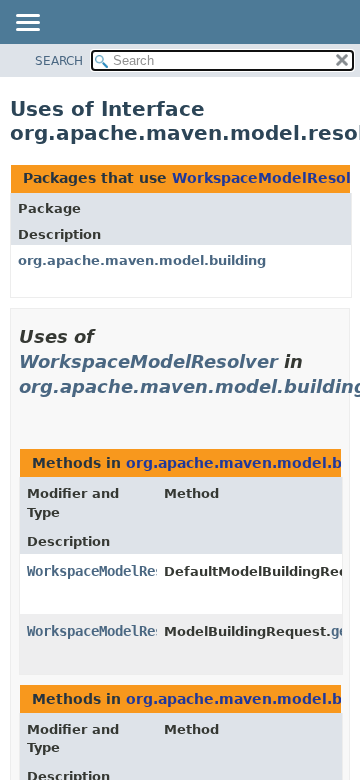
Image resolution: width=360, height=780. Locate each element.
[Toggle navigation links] (27, 24)
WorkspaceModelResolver (148, 361)
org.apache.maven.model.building (142, 260)
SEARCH (59, 61)
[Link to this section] (27, 411)
